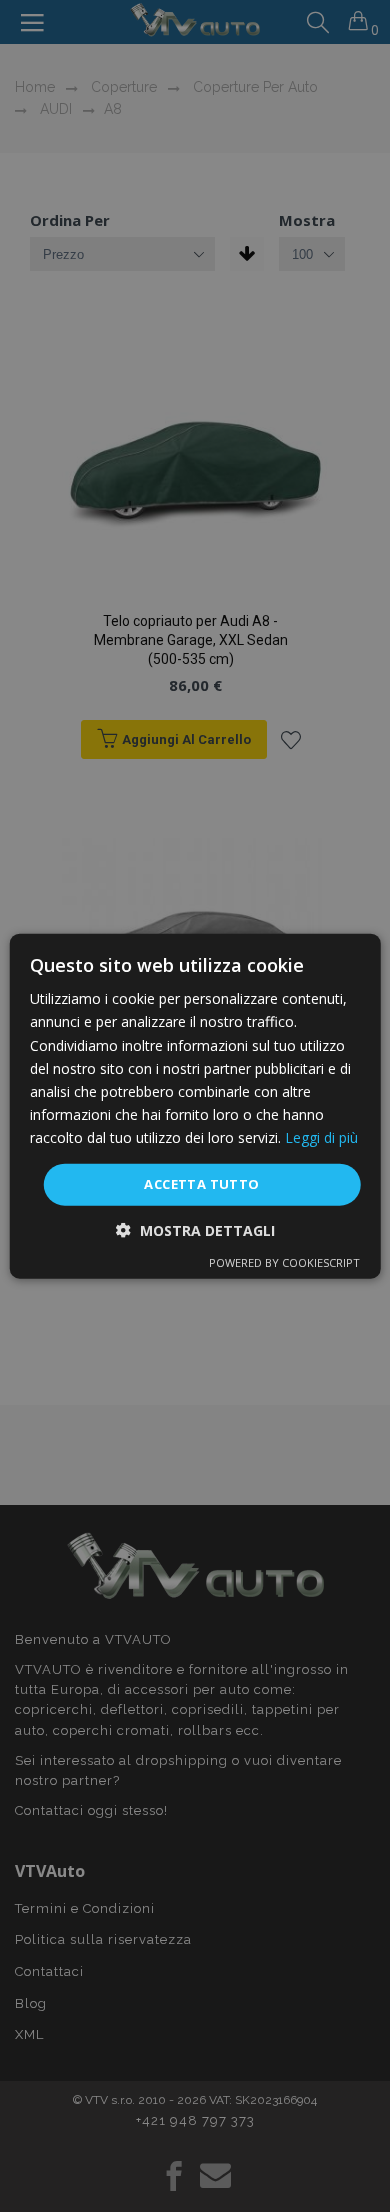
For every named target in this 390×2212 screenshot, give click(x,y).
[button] (195, 1229)
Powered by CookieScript (284, 1261)
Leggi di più (321, 1137)
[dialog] (195, 1106)
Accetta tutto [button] (201, 1184)
